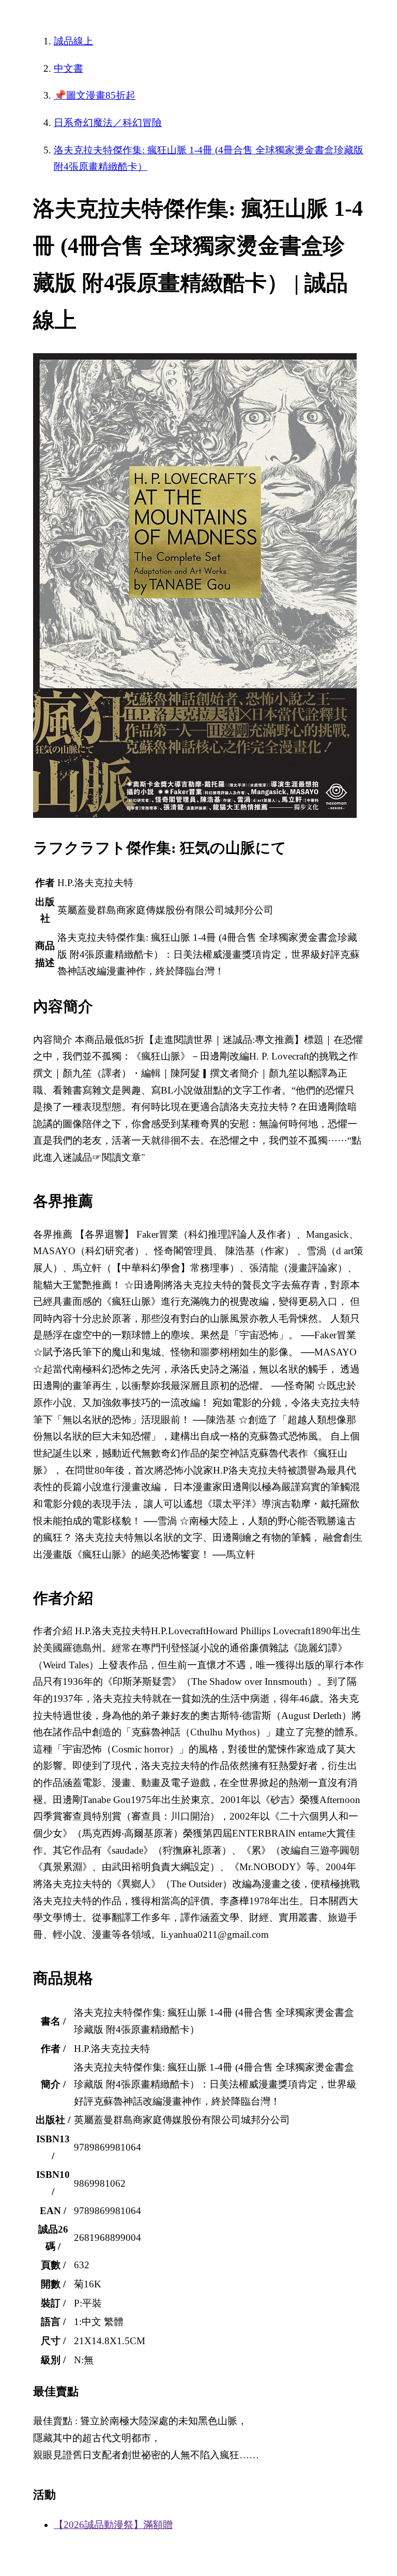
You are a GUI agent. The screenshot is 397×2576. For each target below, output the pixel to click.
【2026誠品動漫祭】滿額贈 (113, 2525)
